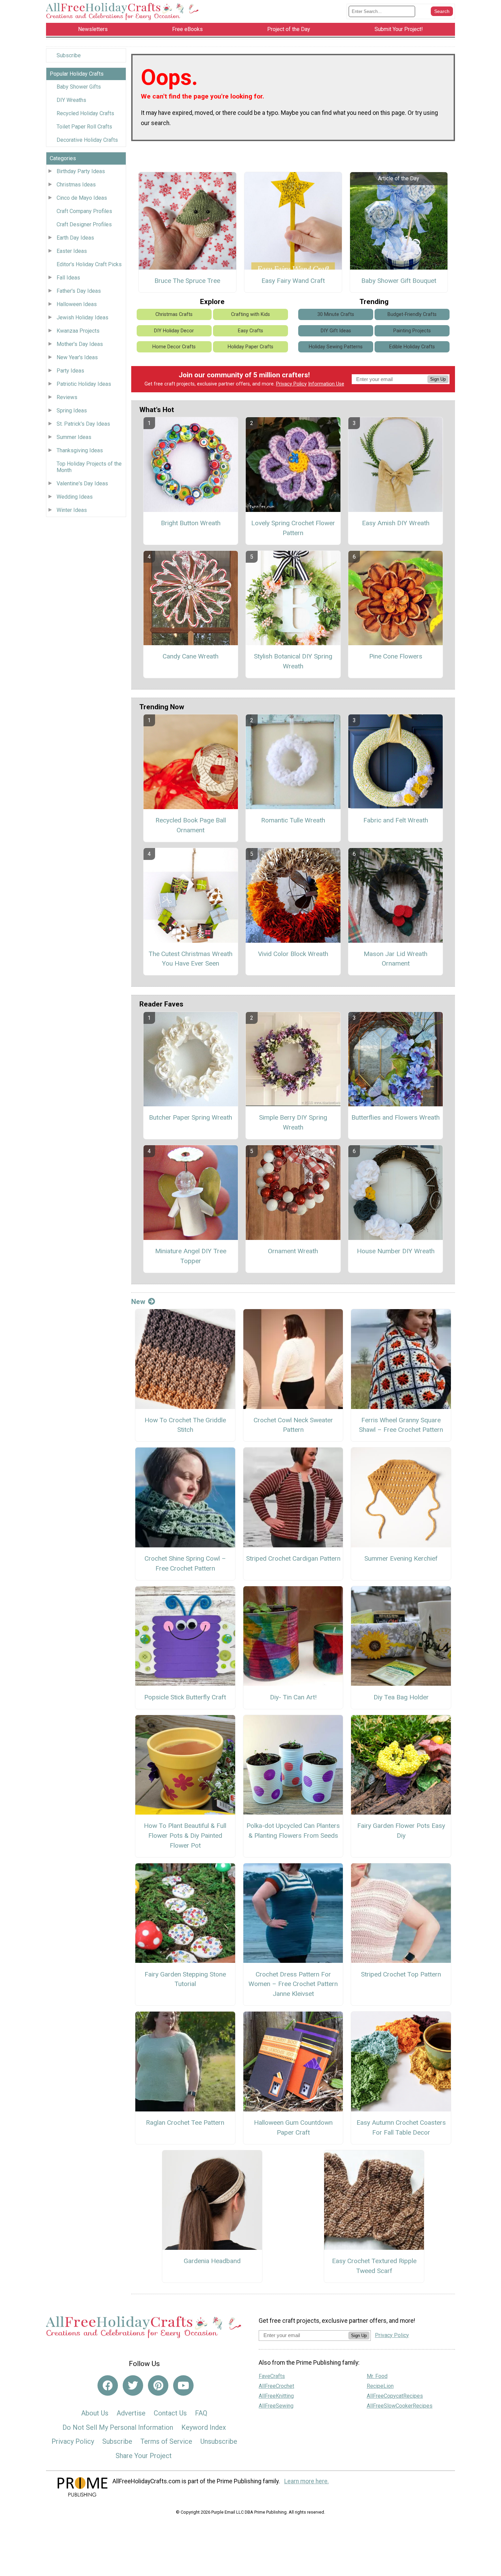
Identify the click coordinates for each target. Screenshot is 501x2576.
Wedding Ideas (75, 497)
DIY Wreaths (71, 100)
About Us (95, 2413)
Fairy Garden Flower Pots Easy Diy (401, 1831)
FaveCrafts (272, 2376)
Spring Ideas (72, 411)
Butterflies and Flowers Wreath (396, 1117)
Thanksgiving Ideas (80, 450)
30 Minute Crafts (336, 314)
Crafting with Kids (250, 314)
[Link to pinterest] (158, 2385)
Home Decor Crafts (174, 347)
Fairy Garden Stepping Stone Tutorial (185, 1979)
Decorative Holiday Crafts (87, 140)
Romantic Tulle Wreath (293, 820)
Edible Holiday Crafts (412, 347)
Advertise (131, 2413)
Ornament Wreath (293, 1251)
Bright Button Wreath (191, 523)
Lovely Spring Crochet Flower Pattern (293, 528)
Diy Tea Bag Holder (401, 1697)
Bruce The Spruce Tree (187, 281)
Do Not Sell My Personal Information (118, 2427)
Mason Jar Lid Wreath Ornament (396, 959)
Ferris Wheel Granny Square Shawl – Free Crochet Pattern (401, 1425)
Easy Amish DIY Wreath (396, 523)
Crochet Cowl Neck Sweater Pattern (293, 1425)
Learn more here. (307, 2481)
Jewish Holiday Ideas (82, 317)
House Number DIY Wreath (396, 1251)
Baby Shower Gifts (79, 87)
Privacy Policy (291, 384)
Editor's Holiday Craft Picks (89, 264)
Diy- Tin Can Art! (293, 1697)
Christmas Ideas (76, 185)
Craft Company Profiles (84, 211)
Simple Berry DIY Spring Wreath (293, 1122)
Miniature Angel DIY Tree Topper (191, 1256)
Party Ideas (70, 371)
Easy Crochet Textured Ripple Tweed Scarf (374, 2266)
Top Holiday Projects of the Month (89, 467)
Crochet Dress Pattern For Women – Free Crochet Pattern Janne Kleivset (293, 1984)
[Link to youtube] (183, 2385)
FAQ (201, 2413)
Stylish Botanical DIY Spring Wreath (293, 661)
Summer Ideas (74, 437)
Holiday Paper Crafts (250, 347)
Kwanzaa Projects (78, 331)
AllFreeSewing (276, 2406)
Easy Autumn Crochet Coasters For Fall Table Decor (401, 2127)
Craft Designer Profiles (84, 224)
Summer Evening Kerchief (401, 1558)
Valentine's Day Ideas (82, 483)
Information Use (326, 384)
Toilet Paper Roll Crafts (84, 127)
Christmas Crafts (174, 314)
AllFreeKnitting (276, 2396)
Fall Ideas (68, 278)
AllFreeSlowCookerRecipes (400, 2406)
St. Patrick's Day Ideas (83, 424)
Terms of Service (166, 2441)
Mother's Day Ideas (80, 344)
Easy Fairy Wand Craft (293, 281)
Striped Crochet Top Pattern (401, 1974)
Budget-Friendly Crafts (412, 314)
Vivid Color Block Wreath (293, 954)
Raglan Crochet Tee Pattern (185, 2123)
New (138, 1302)
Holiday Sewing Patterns (336, 347)
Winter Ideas (72, 510)
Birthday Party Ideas (81, 171)
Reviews (67, 397)
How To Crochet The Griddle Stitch (185, 1425)
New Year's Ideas (77, 357)
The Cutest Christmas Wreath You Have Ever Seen (191, 959)
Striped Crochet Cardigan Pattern (293, 1558)
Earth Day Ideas (75, 238)
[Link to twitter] (133, 2385)
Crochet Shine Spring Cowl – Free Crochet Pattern (185, 1563)
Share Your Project (144, 2456)
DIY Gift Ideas (336, 331)
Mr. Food (377, 2376)
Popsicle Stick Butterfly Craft (185, 1697)
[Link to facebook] (108, 2385)
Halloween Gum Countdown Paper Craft (293, 2127)
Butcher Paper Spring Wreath (191, 1117)
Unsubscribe (219, 2441)
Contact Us (170, 2413)
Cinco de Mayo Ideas (82, 198)
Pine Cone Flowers (396, 656)
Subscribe (69, 55)
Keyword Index (204, 2427)
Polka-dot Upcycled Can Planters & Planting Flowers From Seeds (293, 1831)
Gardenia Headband (212, 2261)
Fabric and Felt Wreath (396, 820)
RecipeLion (380, 2386)
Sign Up (438, 379)
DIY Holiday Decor (174, 331)
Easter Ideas (72, 251)
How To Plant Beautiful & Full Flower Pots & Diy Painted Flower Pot (185, 1836)
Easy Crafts (250, 331)
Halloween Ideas (77, 304)
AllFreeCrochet (276, 2386)
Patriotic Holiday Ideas (84, 384)
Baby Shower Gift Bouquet (399, 281)
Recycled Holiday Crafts (85, 113)
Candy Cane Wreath (191, 656)
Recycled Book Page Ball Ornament (191, 825)
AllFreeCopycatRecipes (395, 2396)
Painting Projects (412, 331)
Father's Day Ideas (79, 291)
